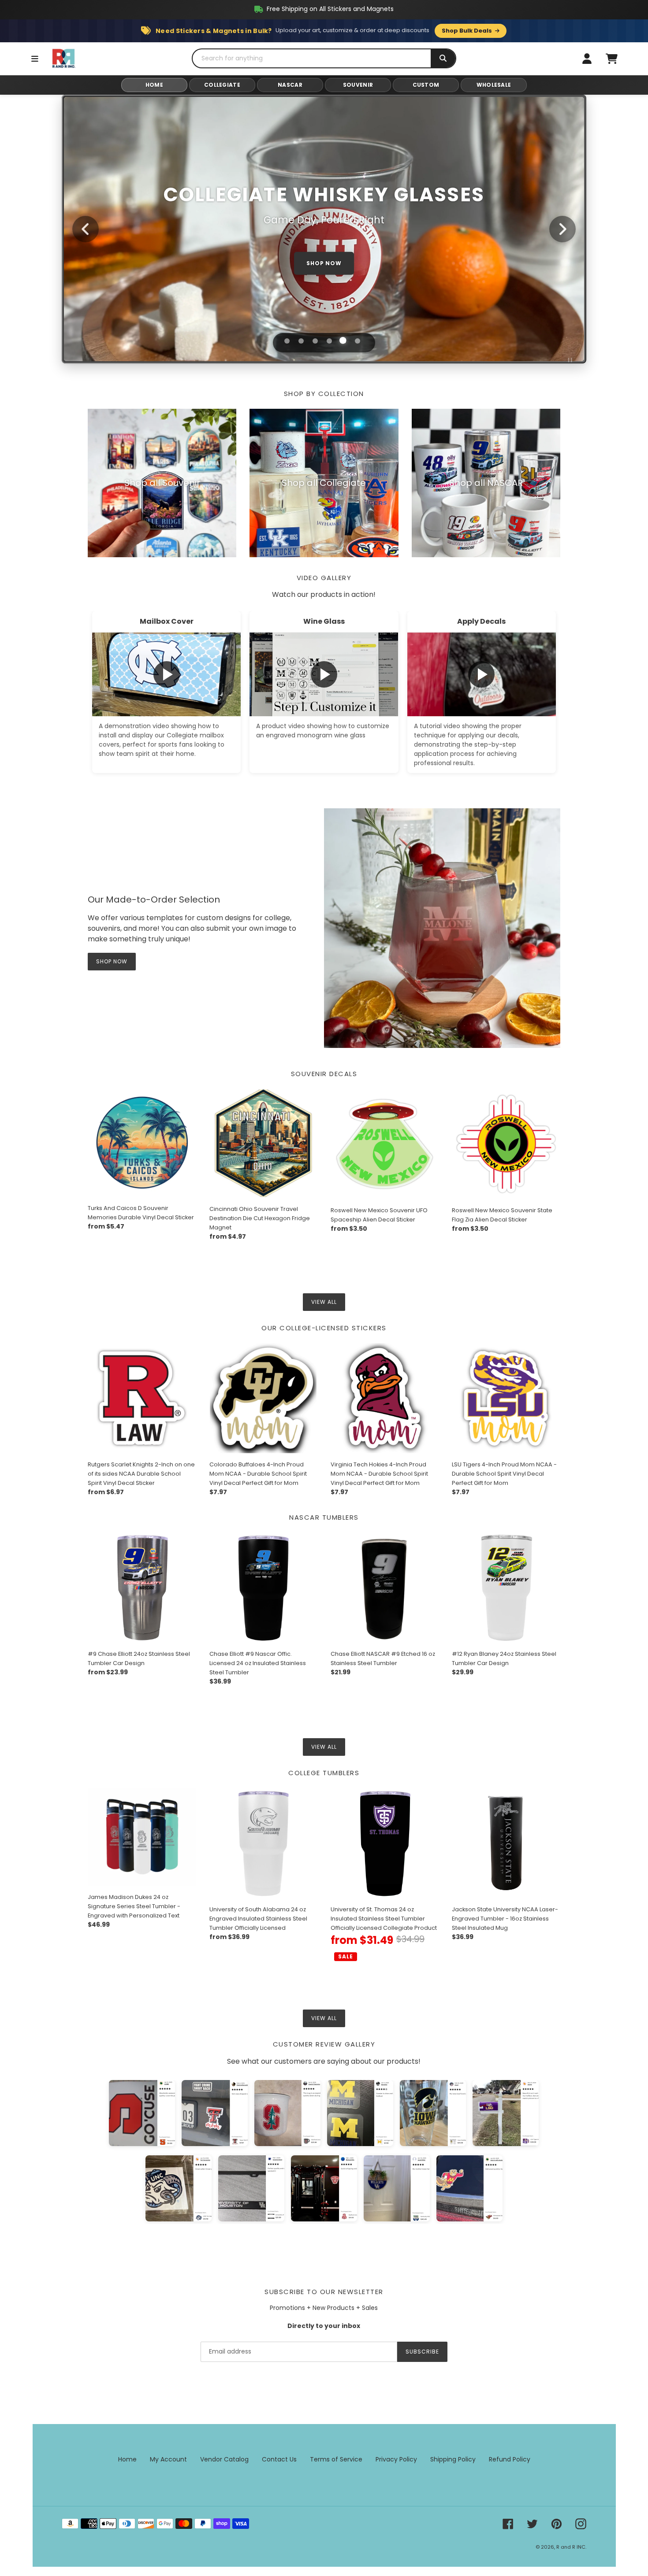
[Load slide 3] (315, 341)
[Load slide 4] (329, 341)
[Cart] (611, 59)
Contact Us (279, 2459)
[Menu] (35, 59)
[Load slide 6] (358, 341)
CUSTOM (426, 85)
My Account (168, 2459)
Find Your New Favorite (324, 248)
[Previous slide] (86, 229)
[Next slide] (562, 229)
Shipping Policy (453, 2459)
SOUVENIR (358, 85)
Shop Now (112, 961)
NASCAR (290, 85)
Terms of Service (336, 2459)
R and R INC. (571, 2547)
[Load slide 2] (301, 341)
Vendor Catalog (224, 2459)
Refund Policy (510, 2459)
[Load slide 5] (343, 341)
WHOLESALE (494, 85)
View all (324, 1302)
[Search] (443, 58)
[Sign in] (587, 59)
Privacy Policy (396, 2459)
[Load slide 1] (287, 341)
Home (127, 2459)
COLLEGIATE (222, 85)
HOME (154, 85)
